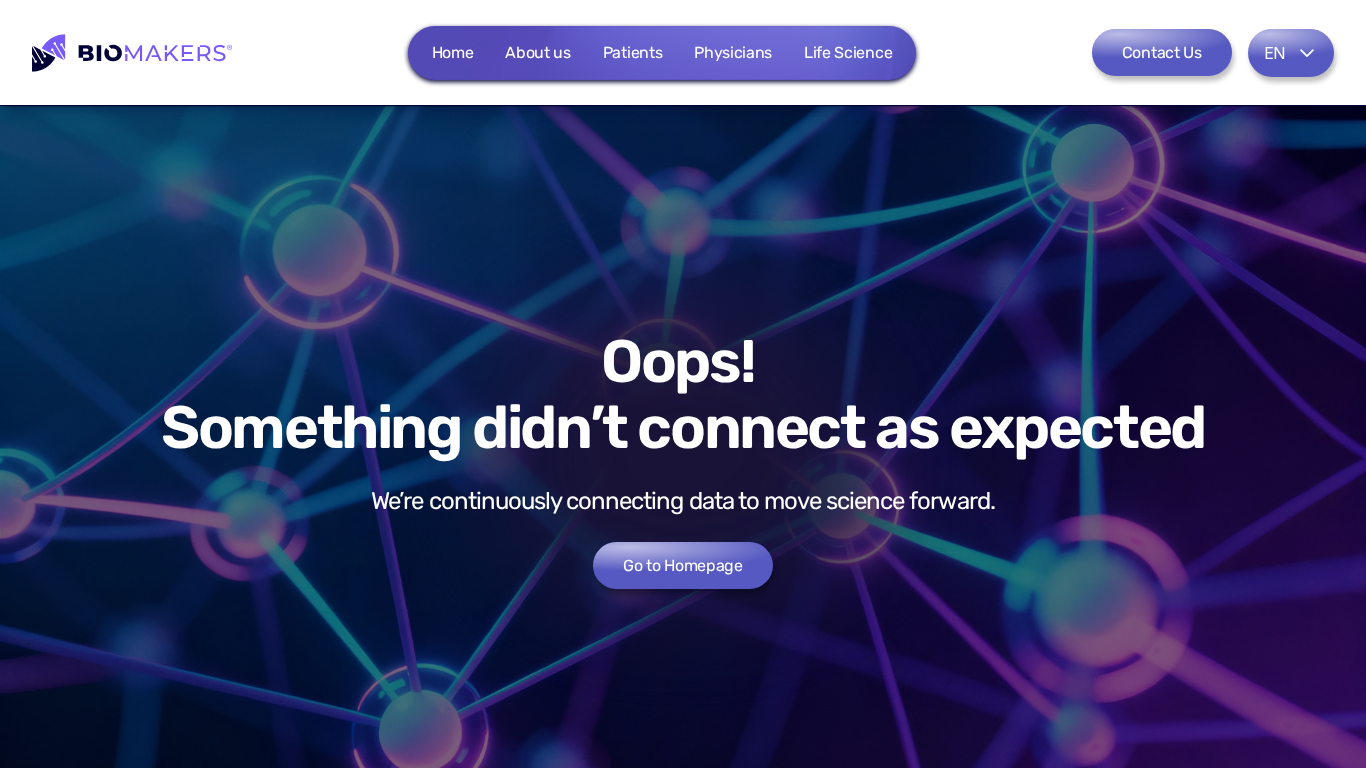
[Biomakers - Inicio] (132, 53)
